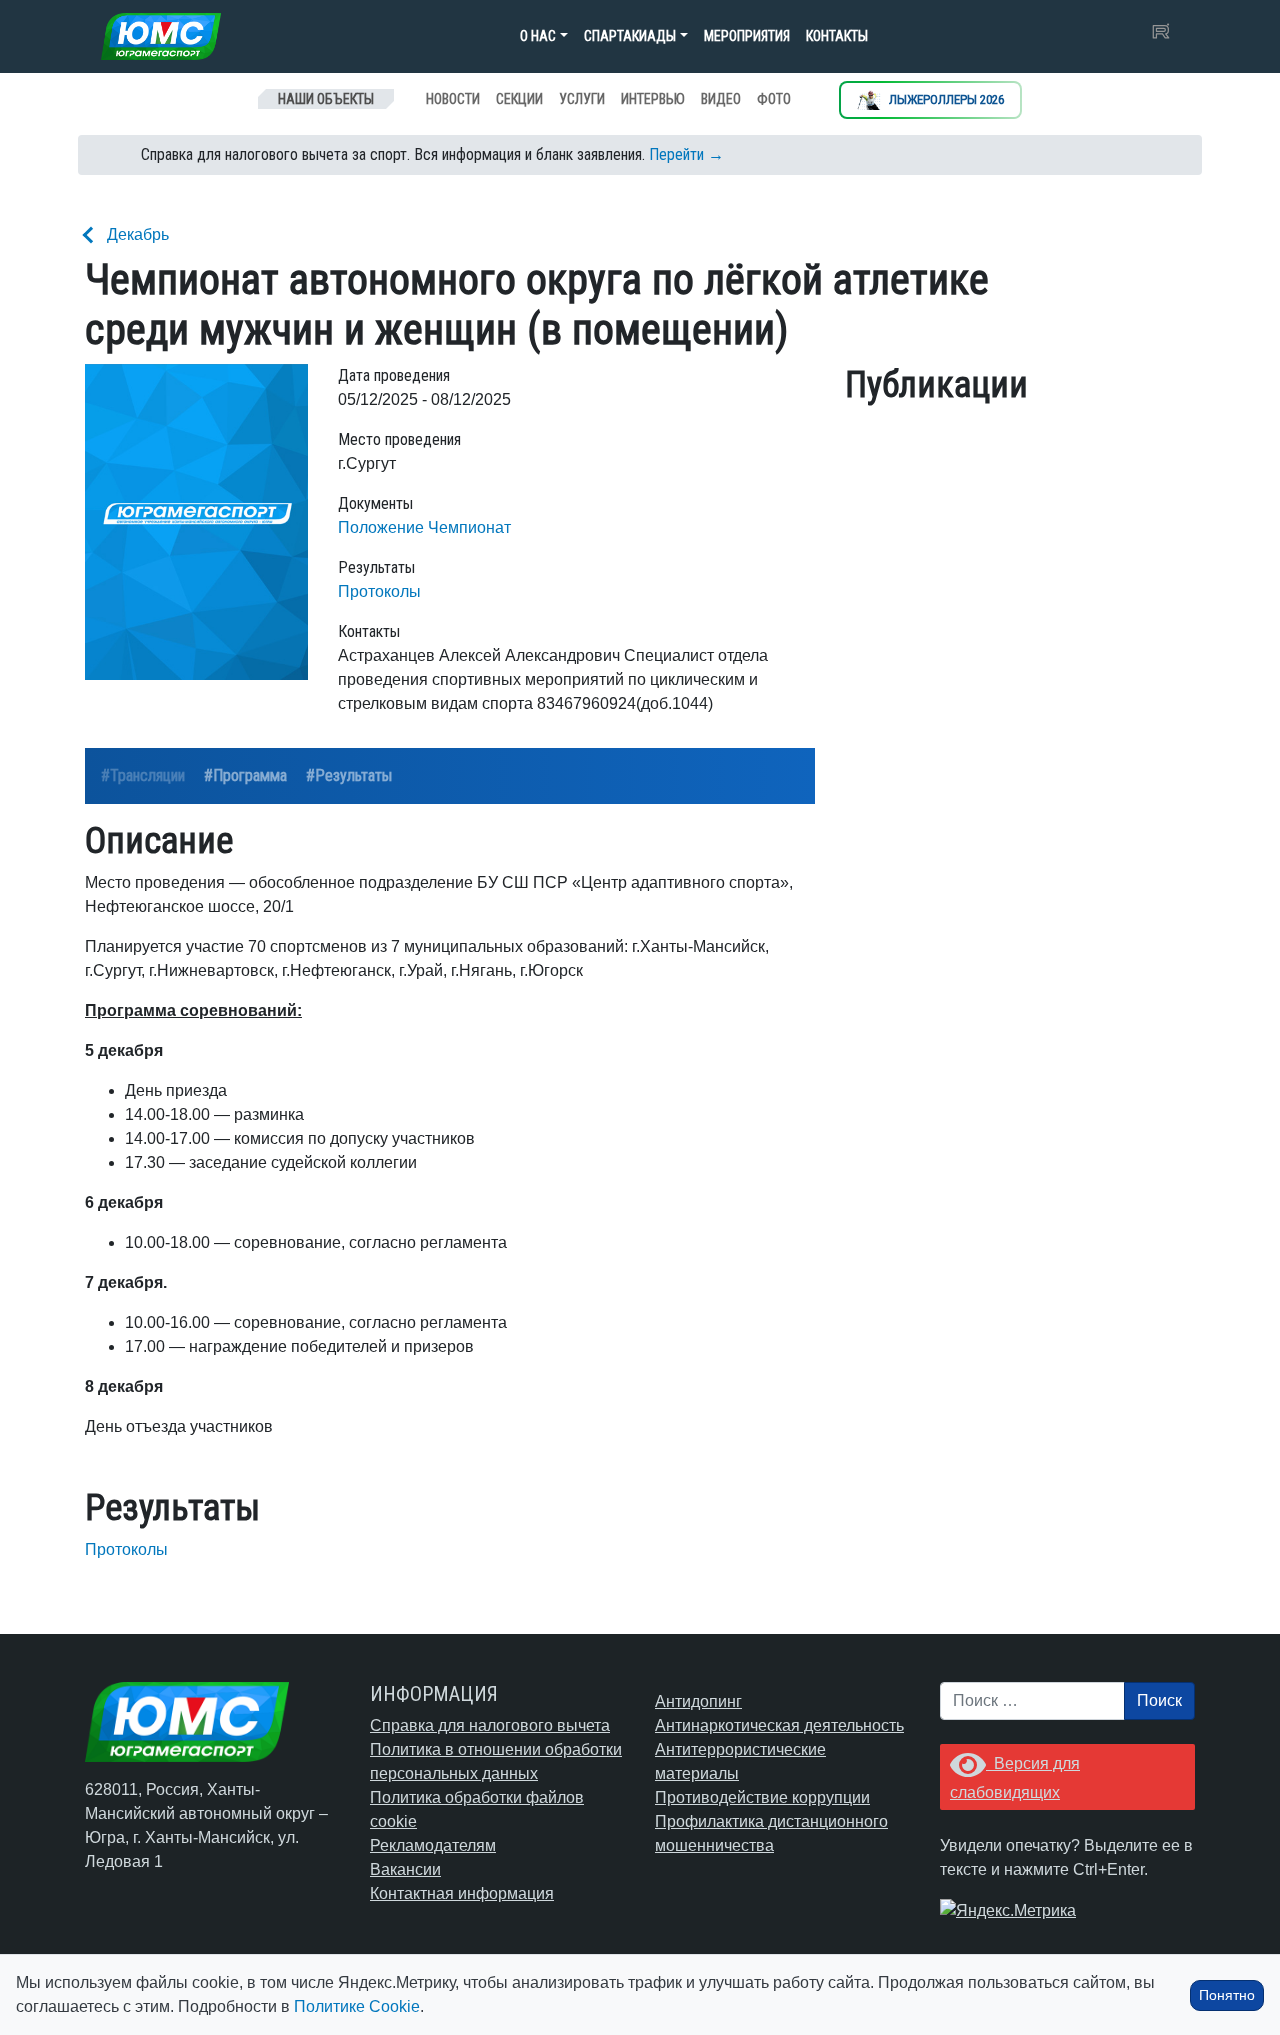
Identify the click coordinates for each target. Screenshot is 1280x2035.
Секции (519, 99)
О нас (538, 36)
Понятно (1227, 1995)
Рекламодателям (433, 1845)
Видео (721, 99)
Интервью (653, 99)
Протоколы (379, 591)
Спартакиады (630, 36)
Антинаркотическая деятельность (779, 1725)
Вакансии (405, 1869)
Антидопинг (698, 1701)
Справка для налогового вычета (490, 1725)
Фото (774, 99)
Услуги (582, 99)
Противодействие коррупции (762, 1797)
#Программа (245, 775)
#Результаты (349, 775)
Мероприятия (747, 36)
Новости (453, 99)
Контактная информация (462, 1893)
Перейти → (686, 154)
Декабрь (138, 234)
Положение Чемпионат (424, 527)
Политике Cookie (357, 2006)
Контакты (837, 36)
